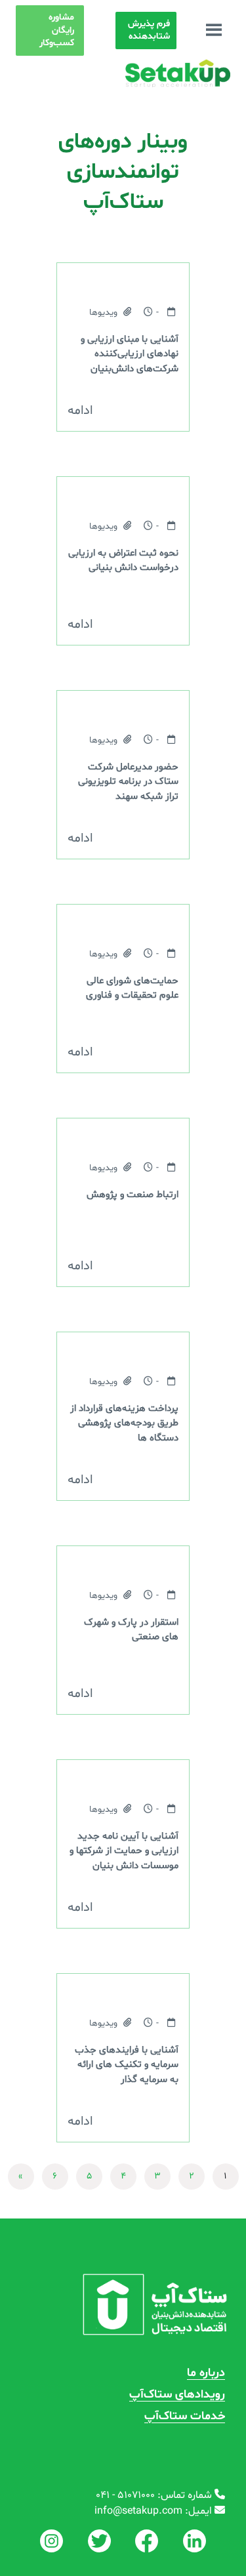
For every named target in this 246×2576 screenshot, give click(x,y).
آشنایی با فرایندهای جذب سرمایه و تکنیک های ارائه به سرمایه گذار (127, 2065)
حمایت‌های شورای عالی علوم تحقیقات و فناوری (132, 988)
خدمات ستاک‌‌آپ (185, 2416)
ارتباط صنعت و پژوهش (133, 1195)
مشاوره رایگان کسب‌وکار (57, 30)
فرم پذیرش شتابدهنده (149, 31)
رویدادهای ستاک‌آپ (177, 2395)
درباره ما (206, 2373)
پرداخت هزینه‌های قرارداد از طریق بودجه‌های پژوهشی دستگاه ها (124, 1423)
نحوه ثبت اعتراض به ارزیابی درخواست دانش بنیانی (123, 561)
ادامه (80, 411)
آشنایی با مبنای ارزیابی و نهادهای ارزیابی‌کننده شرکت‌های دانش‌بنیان (130, 354)
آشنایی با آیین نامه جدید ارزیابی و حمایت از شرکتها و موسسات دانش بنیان (124, 1851)
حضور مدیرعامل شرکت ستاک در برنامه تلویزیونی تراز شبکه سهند (128, 782)
